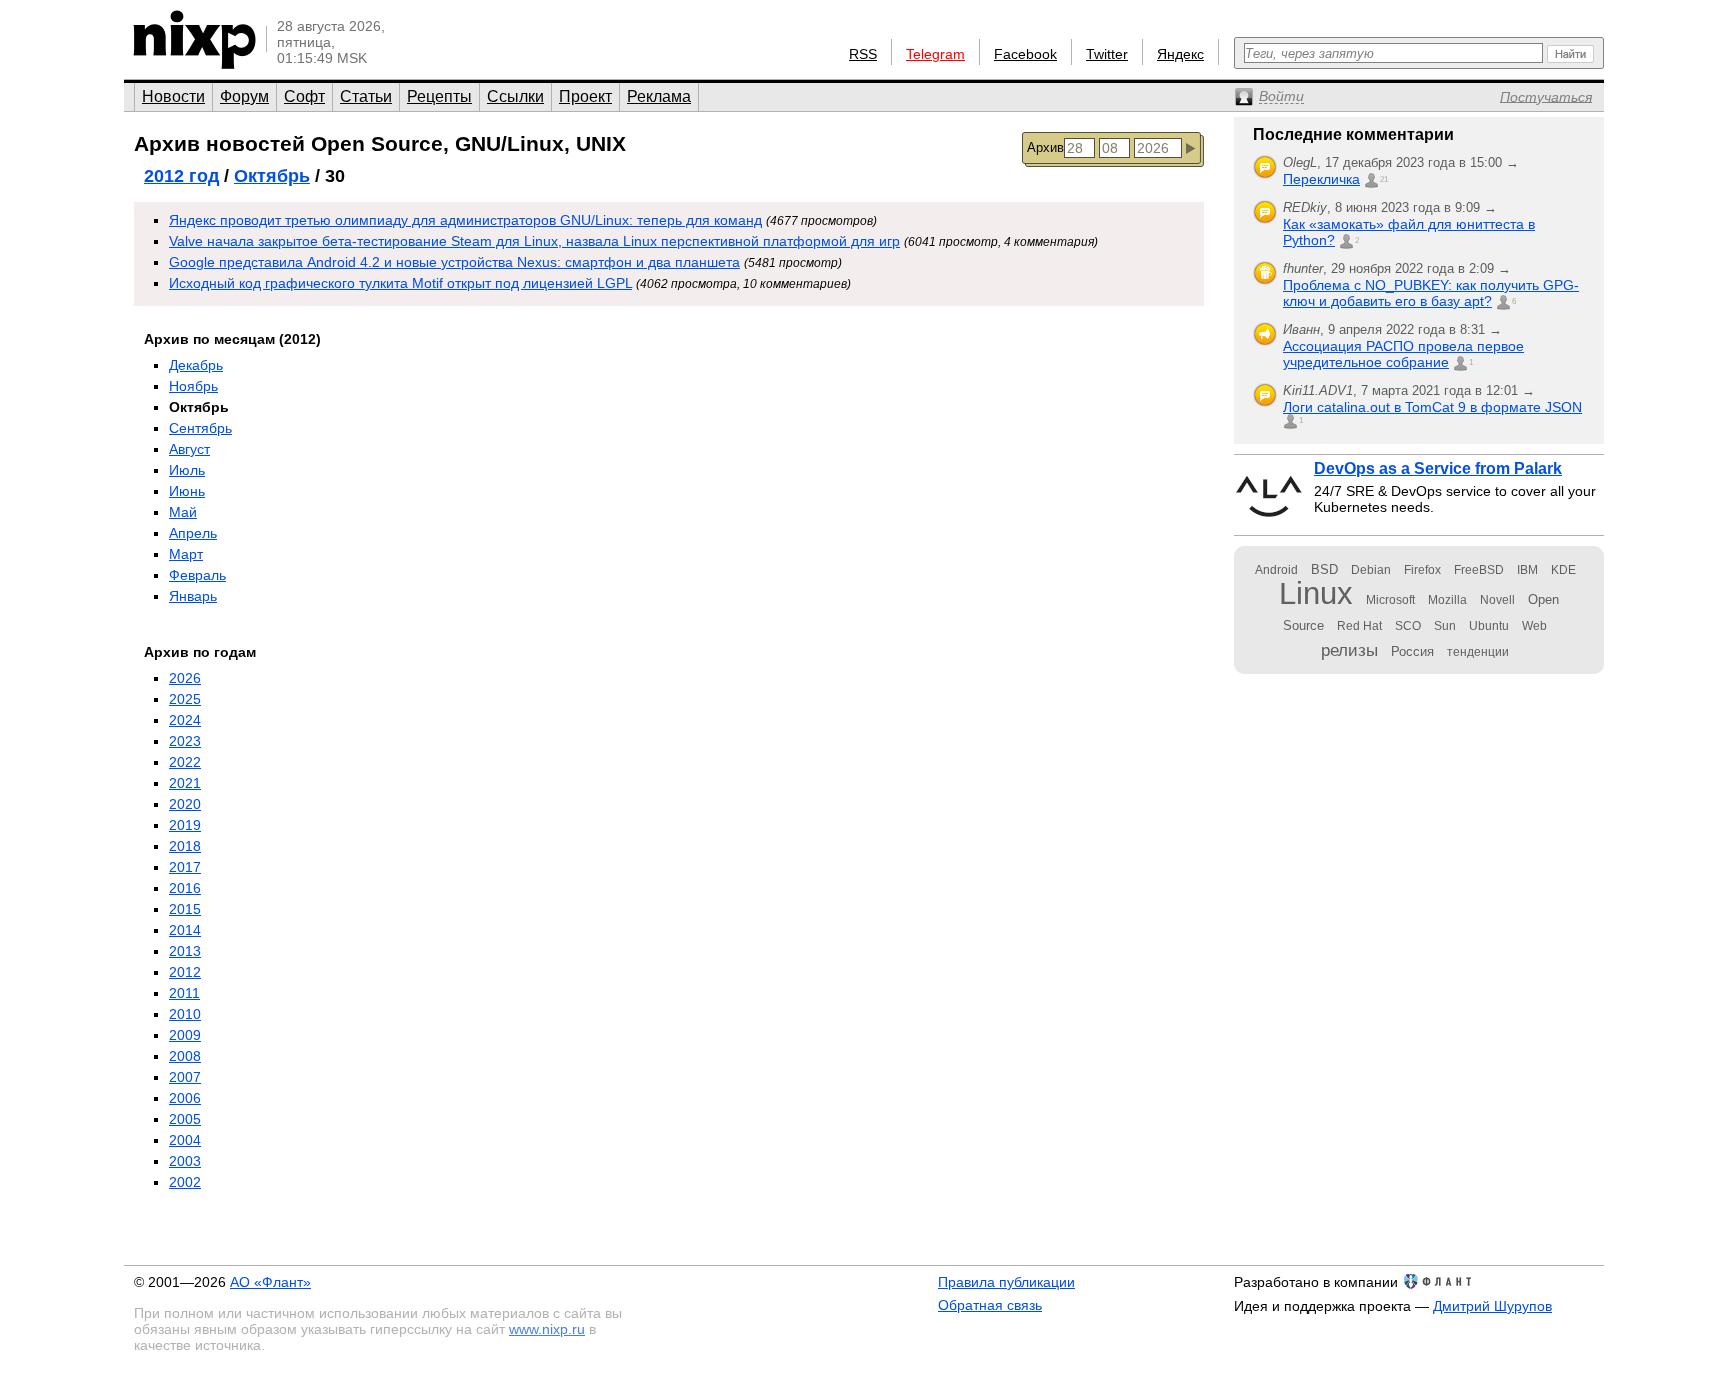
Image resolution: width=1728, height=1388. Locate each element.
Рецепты (439, 96)
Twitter (1107, 54)
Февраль (197, 575)
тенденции (1478, 652)
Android (1276, 570)
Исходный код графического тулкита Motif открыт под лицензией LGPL (400, 283)
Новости (173, 96)
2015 (185, 909)
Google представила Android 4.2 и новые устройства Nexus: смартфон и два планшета (454, 262)
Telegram (935, 54)
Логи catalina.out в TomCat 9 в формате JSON (1432, 407)
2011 (184, 993)
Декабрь (196, 365)
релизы (1349, 650)
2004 (185, 1140)
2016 (185, 888)
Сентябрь (200, 428)
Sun (1445, 626)
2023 (185, 741)
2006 (185, 1098)
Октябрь (272, 176)
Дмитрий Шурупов (1492, 1306)
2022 (185, 762)
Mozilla (1447, 600)
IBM (1527, 570)
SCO (1408, 626)
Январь (193, 596)
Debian (1371, 570)
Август (189, 449)
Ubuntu (1489, 626)
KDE (1563, 570)
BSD (1324, 569)
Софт (304, 96)
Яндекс (1180, 54)
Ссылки (515, 96)
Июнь (187, 491)
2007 (185, 1077)
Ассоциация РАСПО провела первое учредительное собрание (1403, 354)
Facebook (1025, 54)
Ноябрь (193, 386)
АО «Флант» (270, 1282)
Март (186, 554)
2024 (185, 720)
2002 (185, 1182)
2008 (185, 1056)
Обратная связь (990, 1305)
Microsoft (1390, 600)
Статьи (366, 96)
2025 (185, 699)
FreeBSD (1479, 570)
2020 (185, 804)
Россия (1412, 651)
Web (1534, 626)
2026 (185, 678)
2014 (185, 930)
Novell (1497, 600)
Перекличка (1321, 179)
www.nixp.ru (547, 1329)
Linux (1316, 593)
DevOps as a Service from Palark (1438, 468)
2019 (185, 825)
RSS (863, 54)
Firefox (1422, 570)
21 (1384, 179)
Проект (585, 96)
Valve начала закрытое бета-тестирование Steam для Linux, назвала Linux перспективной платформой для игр (534, 241)
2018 (185, 846)
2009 (185, 1035)
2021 (185, 783)
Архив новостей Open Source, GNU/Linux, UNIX (380, 143)
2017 (185, 867)
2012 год (181, 176)
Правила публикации (1006, 1282)
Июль (187, 470)
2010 (185, 1014)
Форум (244, 96)
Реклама (659, 96)
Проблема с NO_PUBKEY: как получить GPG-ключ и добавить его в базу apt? (1431, 293)
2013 (185, 951)
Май (183, 512)
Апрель (193, 533)
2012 (185, 972)
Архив (1045, 147)
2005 (185, 1119)
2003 (185, 1161)
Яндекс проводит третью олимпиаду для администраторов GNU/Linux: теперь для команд (465, 220)
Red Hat (1359, 626)
